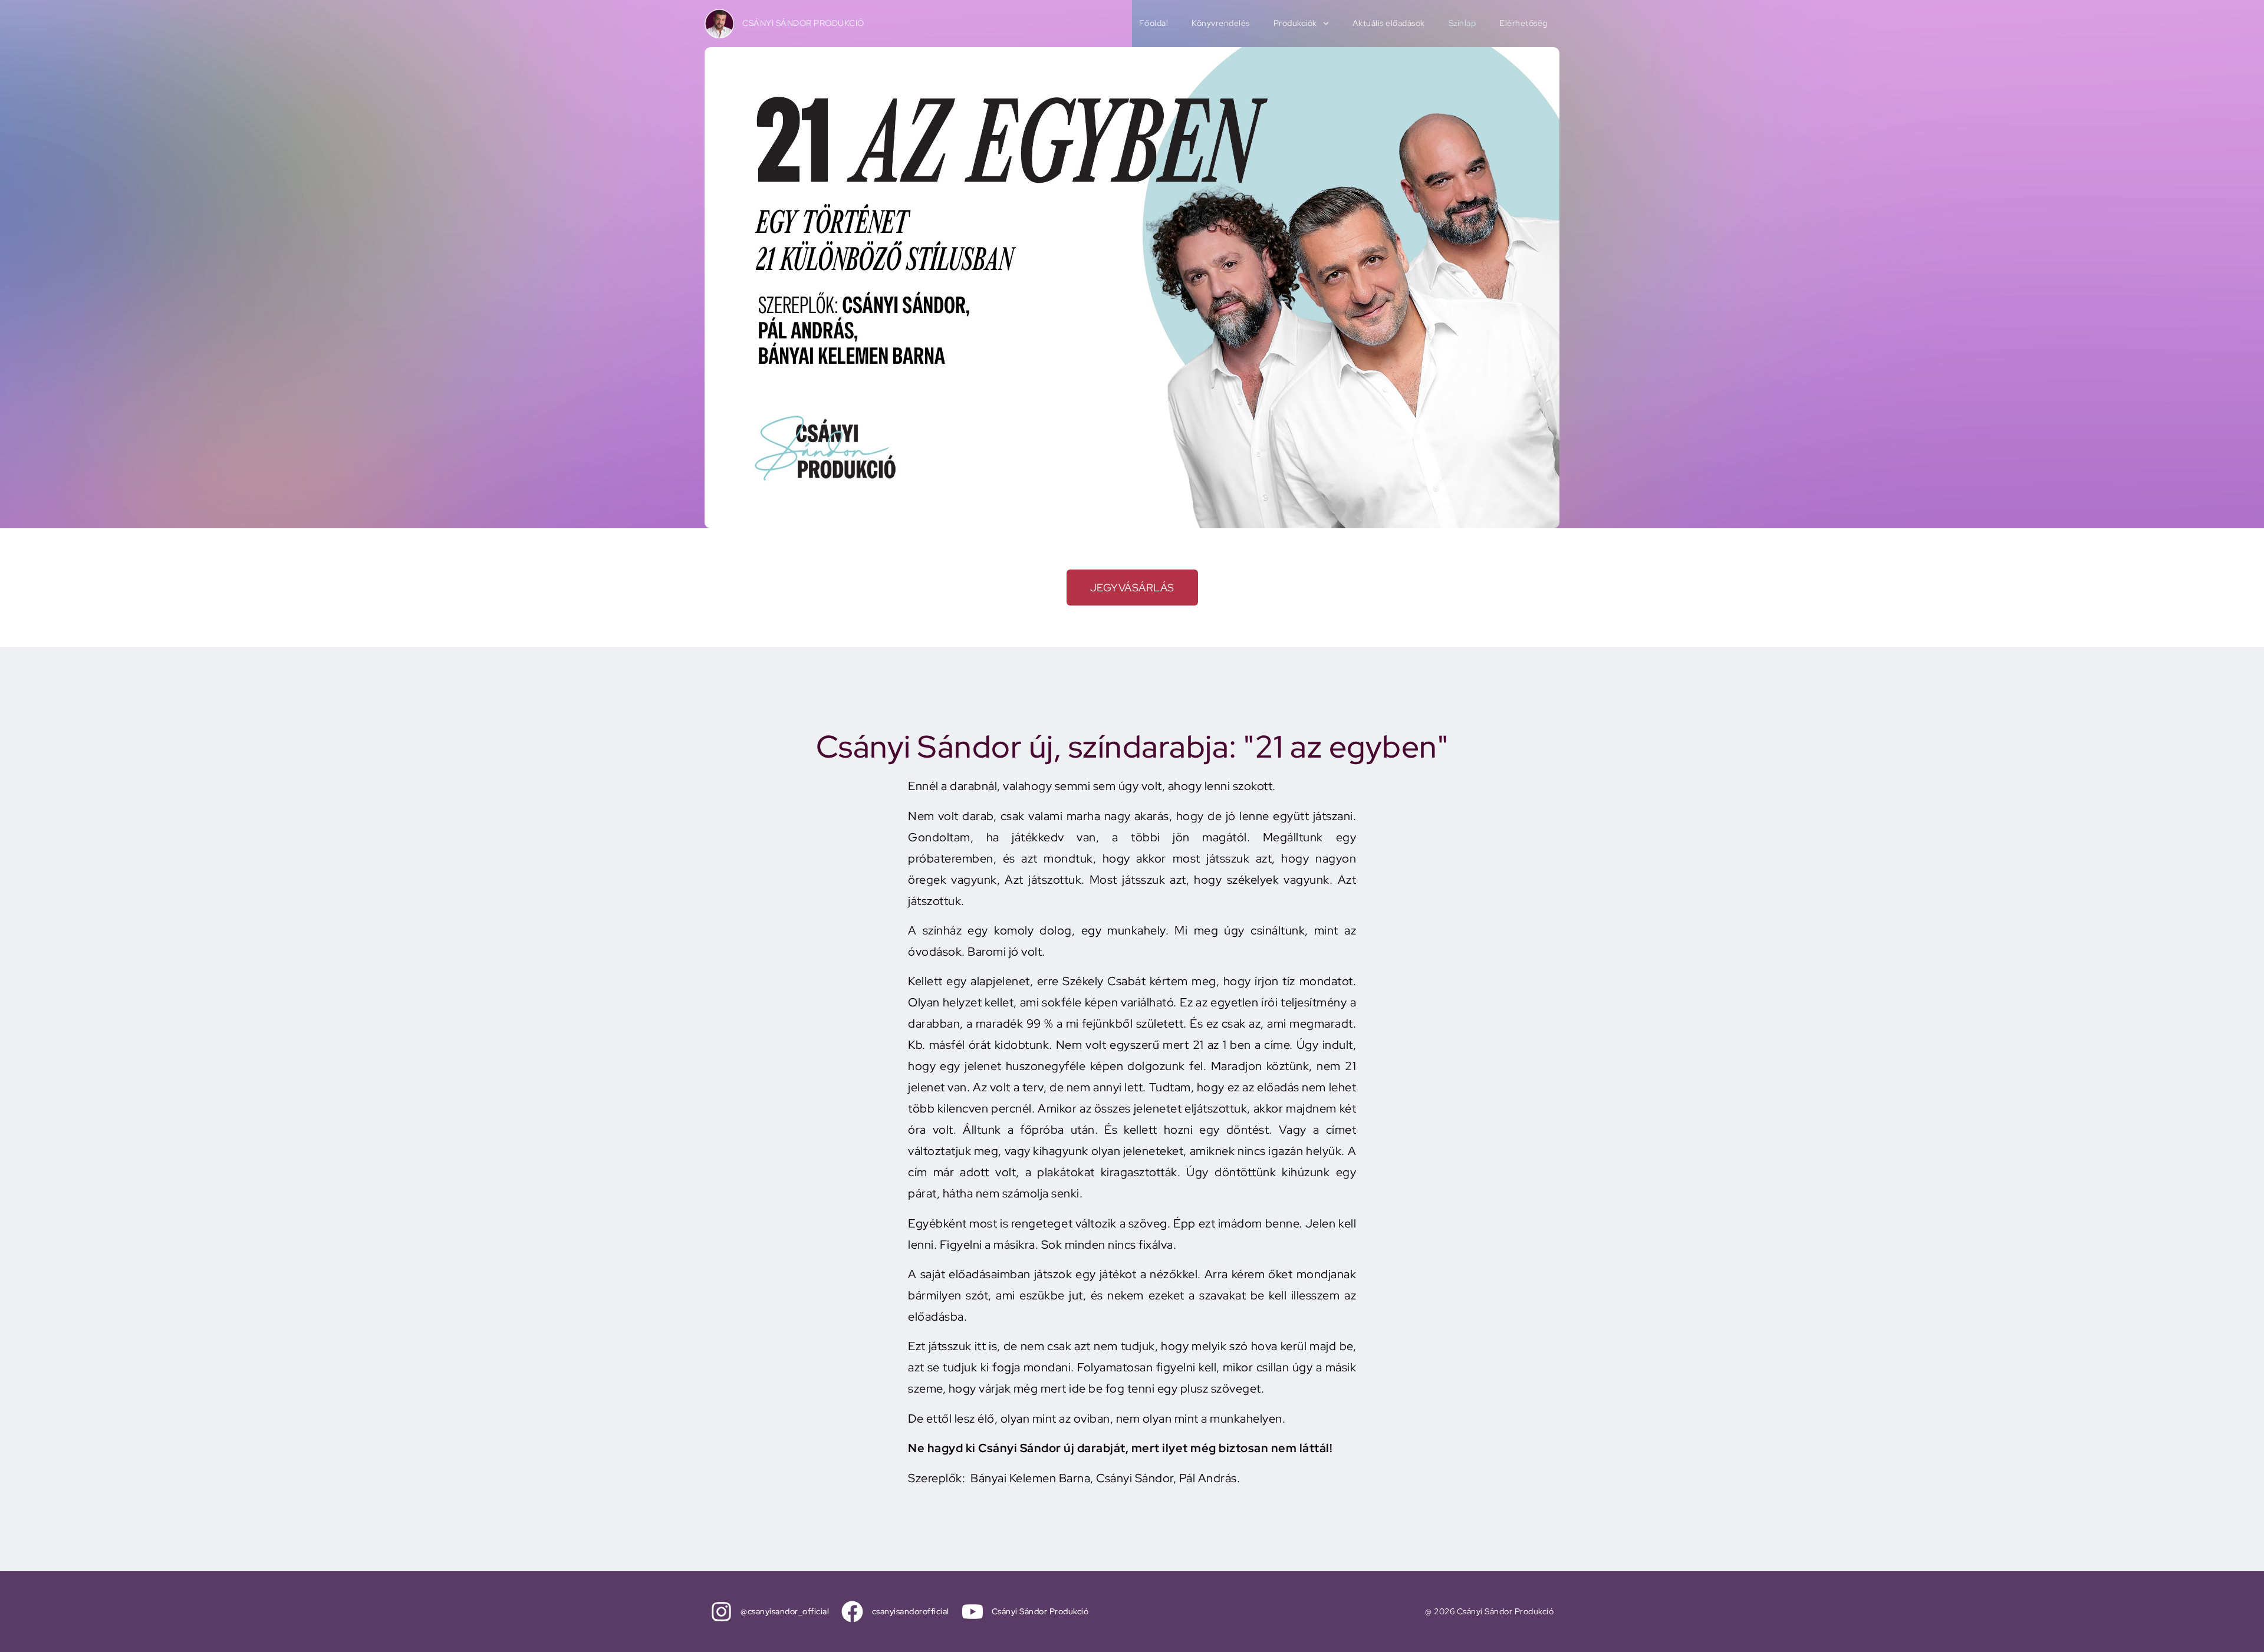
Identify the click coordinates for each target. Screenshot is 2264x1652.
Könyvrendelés (1221, 23)
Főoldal (1154, 23)
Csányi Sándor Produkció (803, 23)
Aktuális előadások (1389, 23)
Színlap (1462, 23)
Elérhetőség (1523, 23)
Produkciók (1295, 23)
